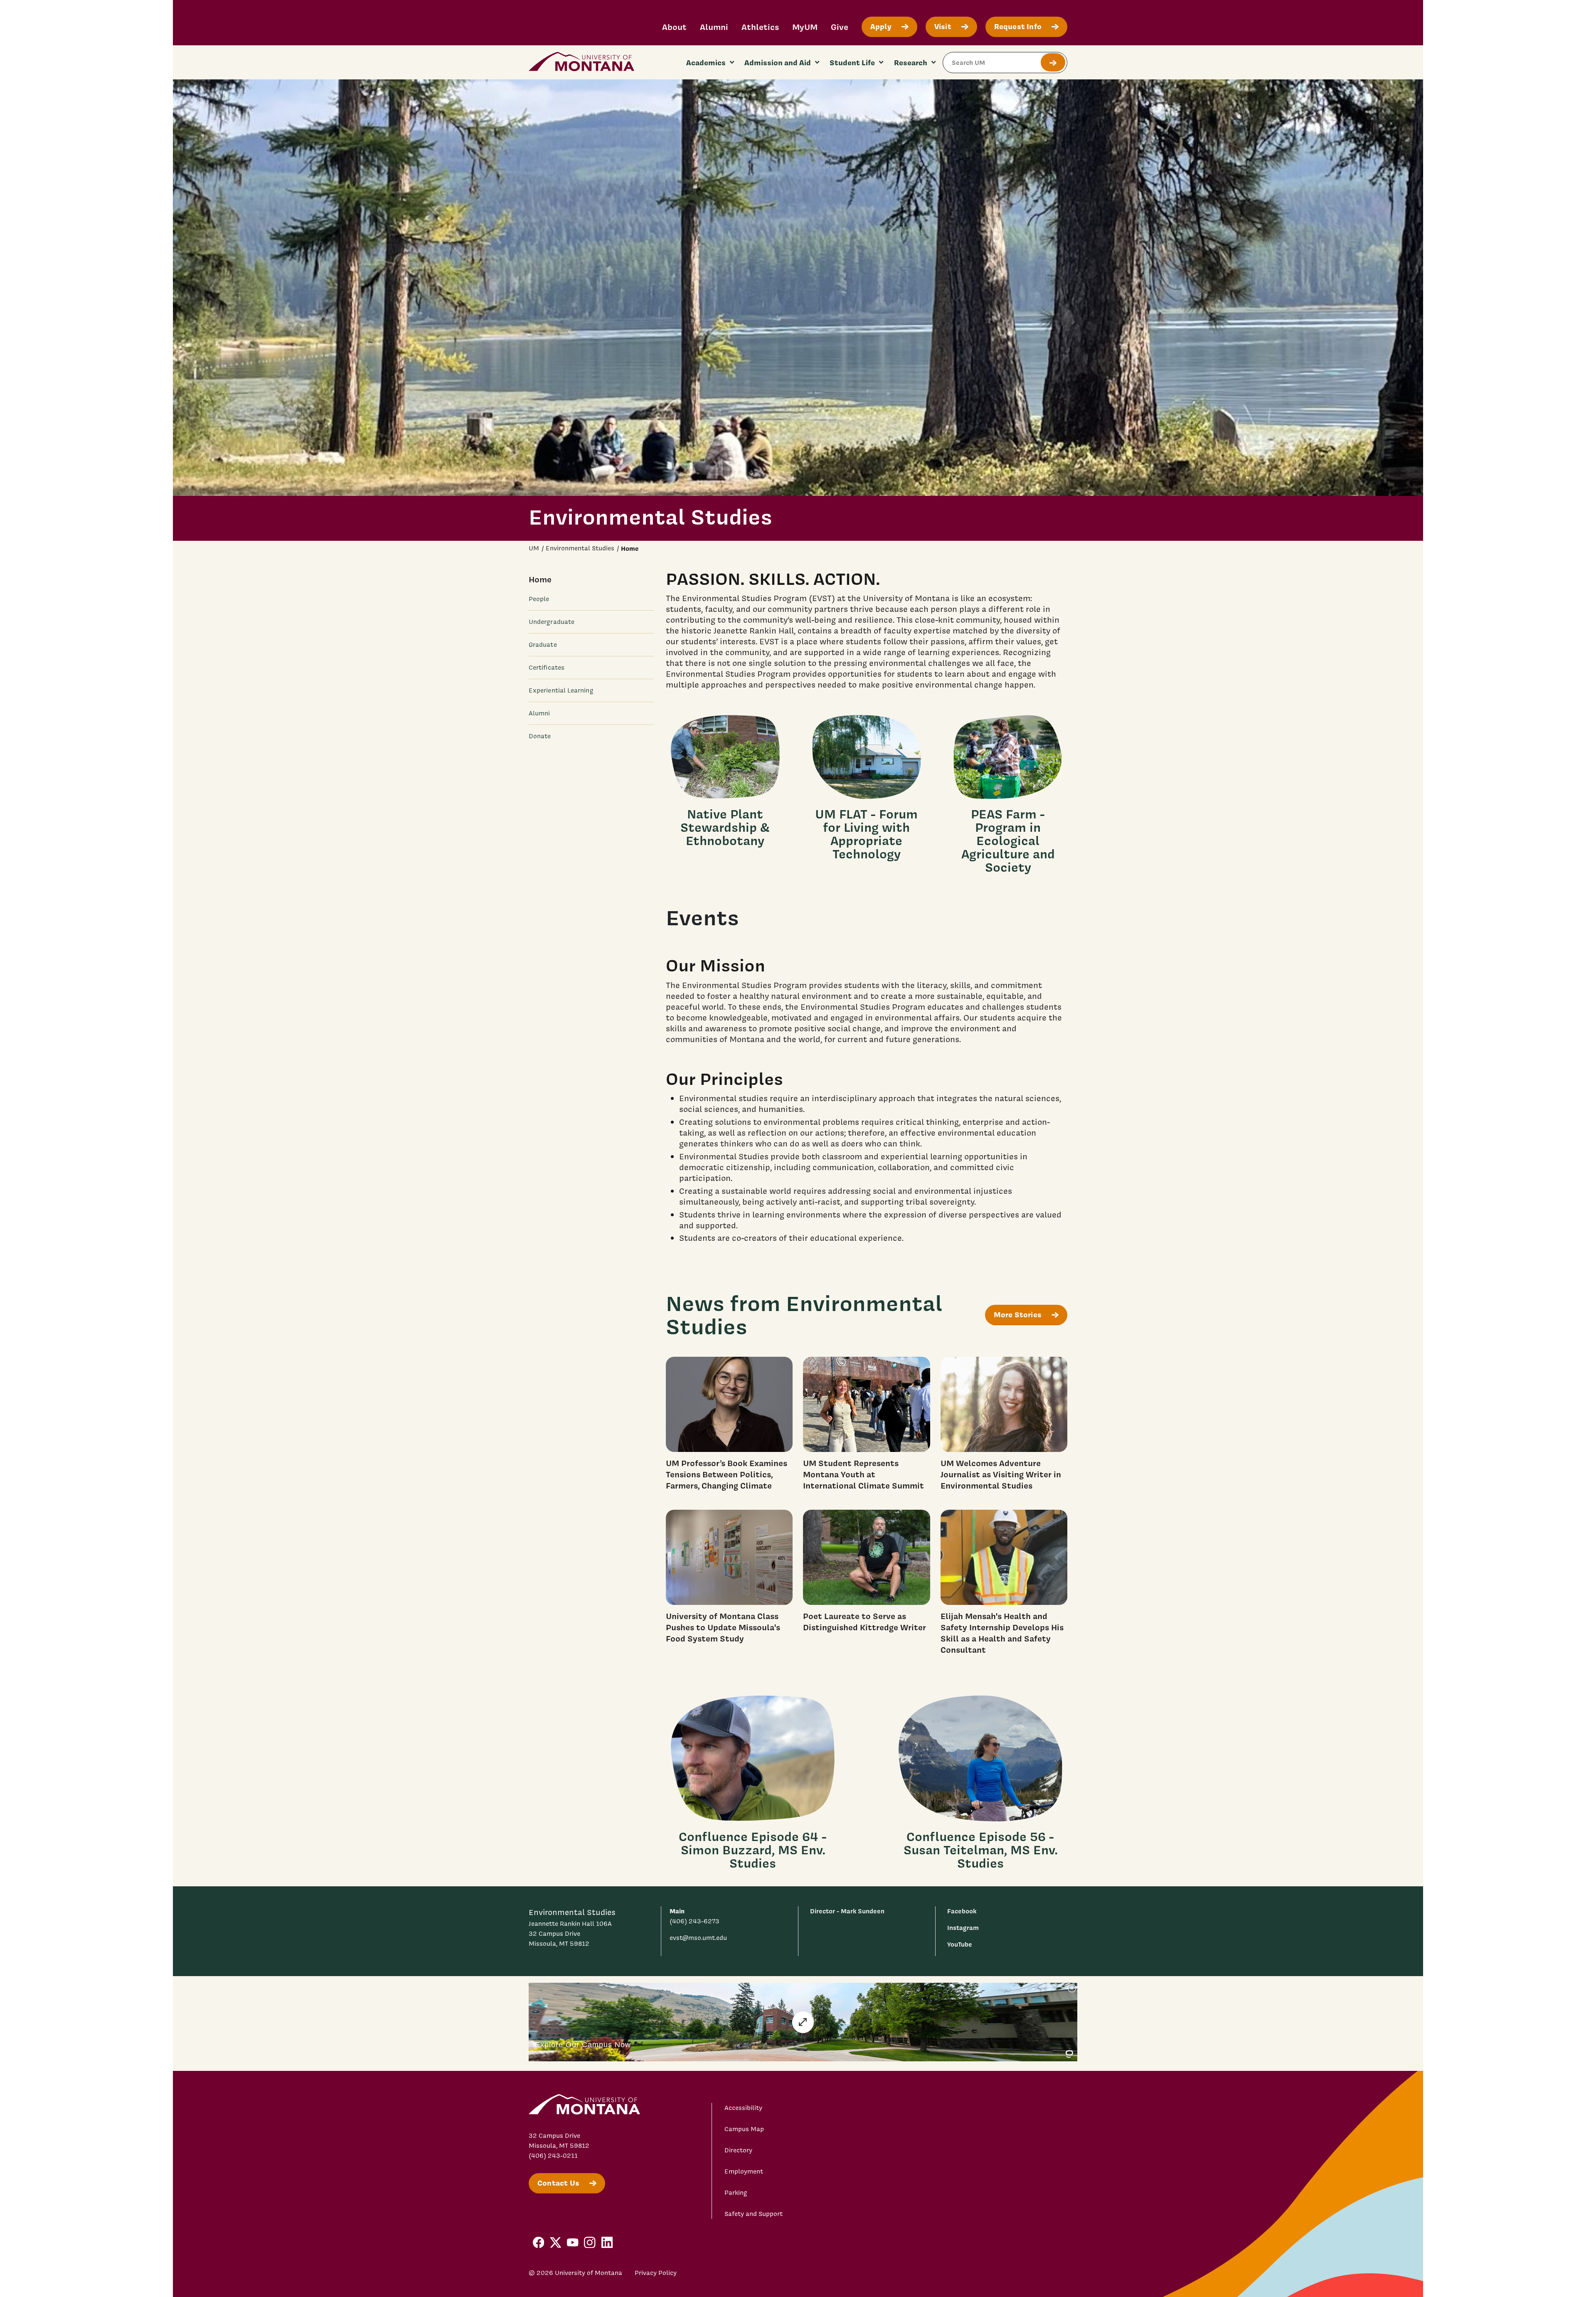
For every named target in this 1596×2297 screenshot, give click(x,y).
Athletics (760, 27)
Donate (540, 736)
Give (840, 27)
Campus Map (744, 2129)
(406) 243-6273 (695, 1921)
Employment (744, 2171)
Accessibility (743, 2108)
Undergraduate (552, 622)
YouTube (960, 1944)
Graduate (543, 645)
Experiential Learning (561, 690)
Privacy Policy (656, 2273)
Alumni (714, 27)
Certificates (547, 668)
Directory (738, 2150)
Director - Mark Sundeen (847, 1911)
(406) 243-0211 (553, 2156)
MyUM (805, 27)
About (674, 27)
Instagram (963, 1928)
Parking (736, 2193)
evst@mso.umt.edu (698, 1938)
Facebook (962, 1911)
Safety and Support (754, 2214)
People (539, 599)
